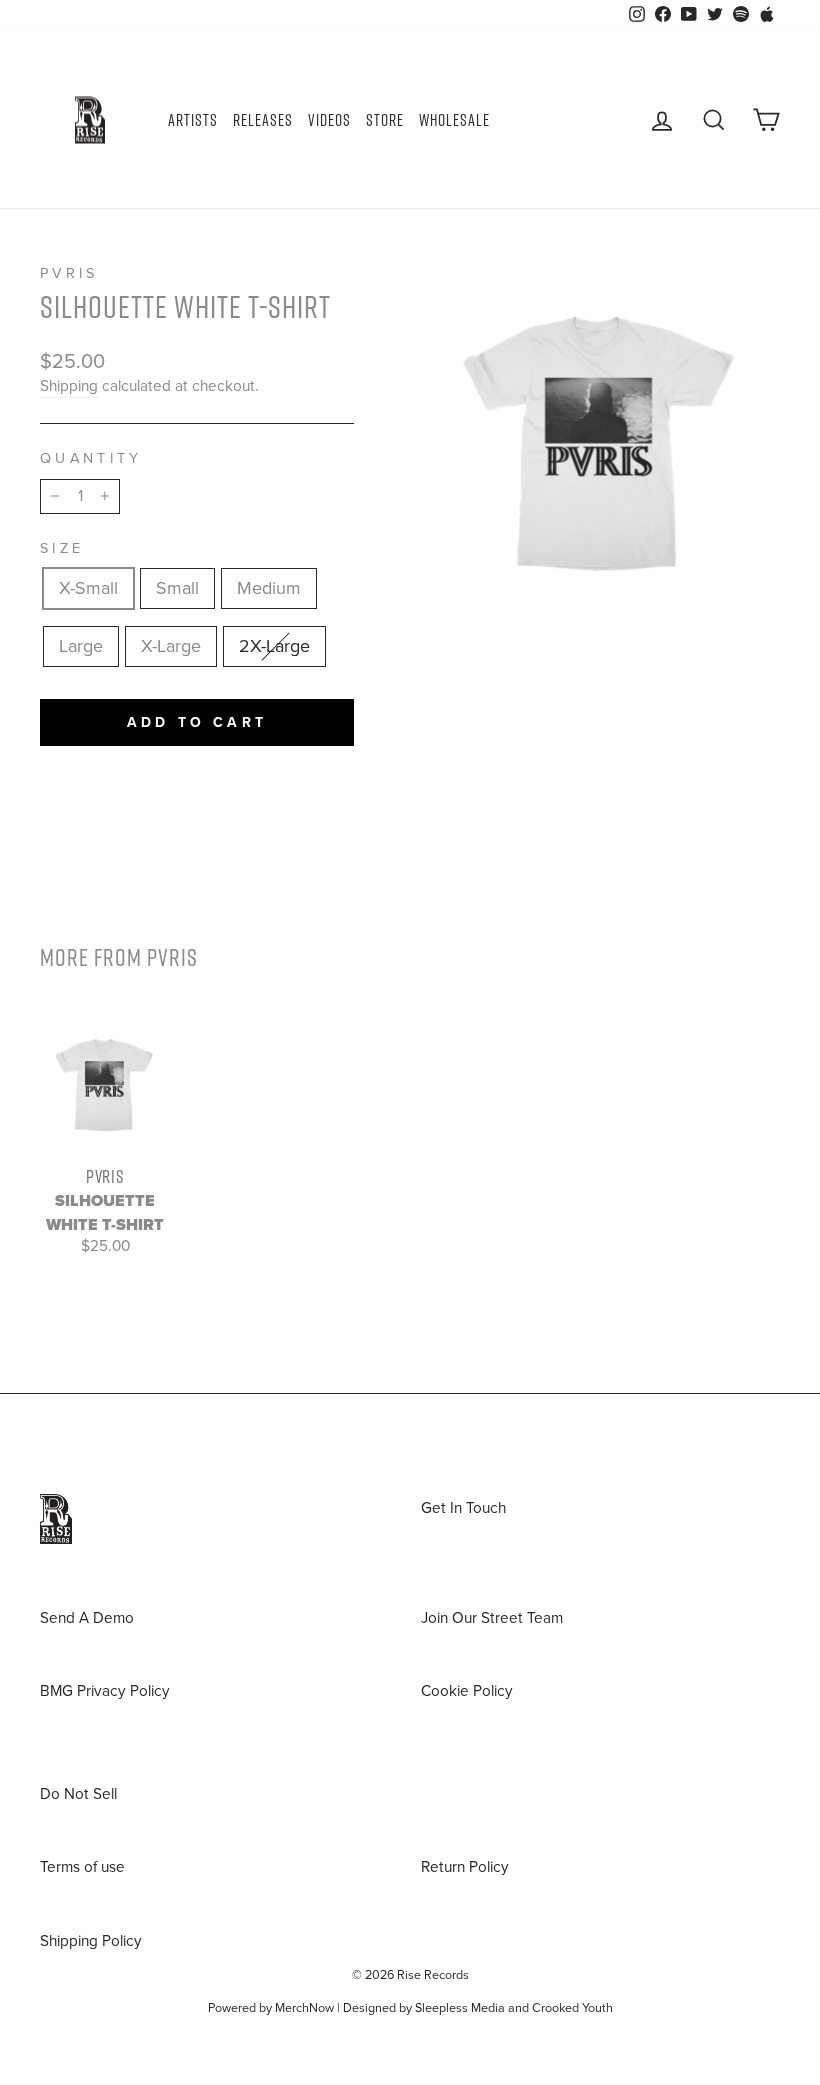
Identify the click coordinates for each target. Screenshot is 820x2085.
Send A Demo (87, 1618)
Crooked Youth (572, 2008)
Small (177, 588)
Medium (269, 588)
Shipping (69, 386)
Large (81, 646)
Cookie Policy (467, 1691)
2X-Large (274, 646)
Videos (329, 120)
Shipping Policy (91, 1941)
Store (385, 120)
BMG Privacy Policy (105, 1691)
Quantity (91, 458)
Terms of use (82, 1867)
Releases (263, 120)
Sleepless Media (460, 2008)
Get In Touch (463, 1508)
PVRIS (69, 273)
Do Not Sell (78, 1794)
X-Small (88, 588)
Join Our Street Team (492, 1618)
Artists (193, 120)
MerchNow (304, 2008)
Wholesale (454, 120)
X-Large (171, 646)
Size (62, 548)
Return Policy (465, 1867)
